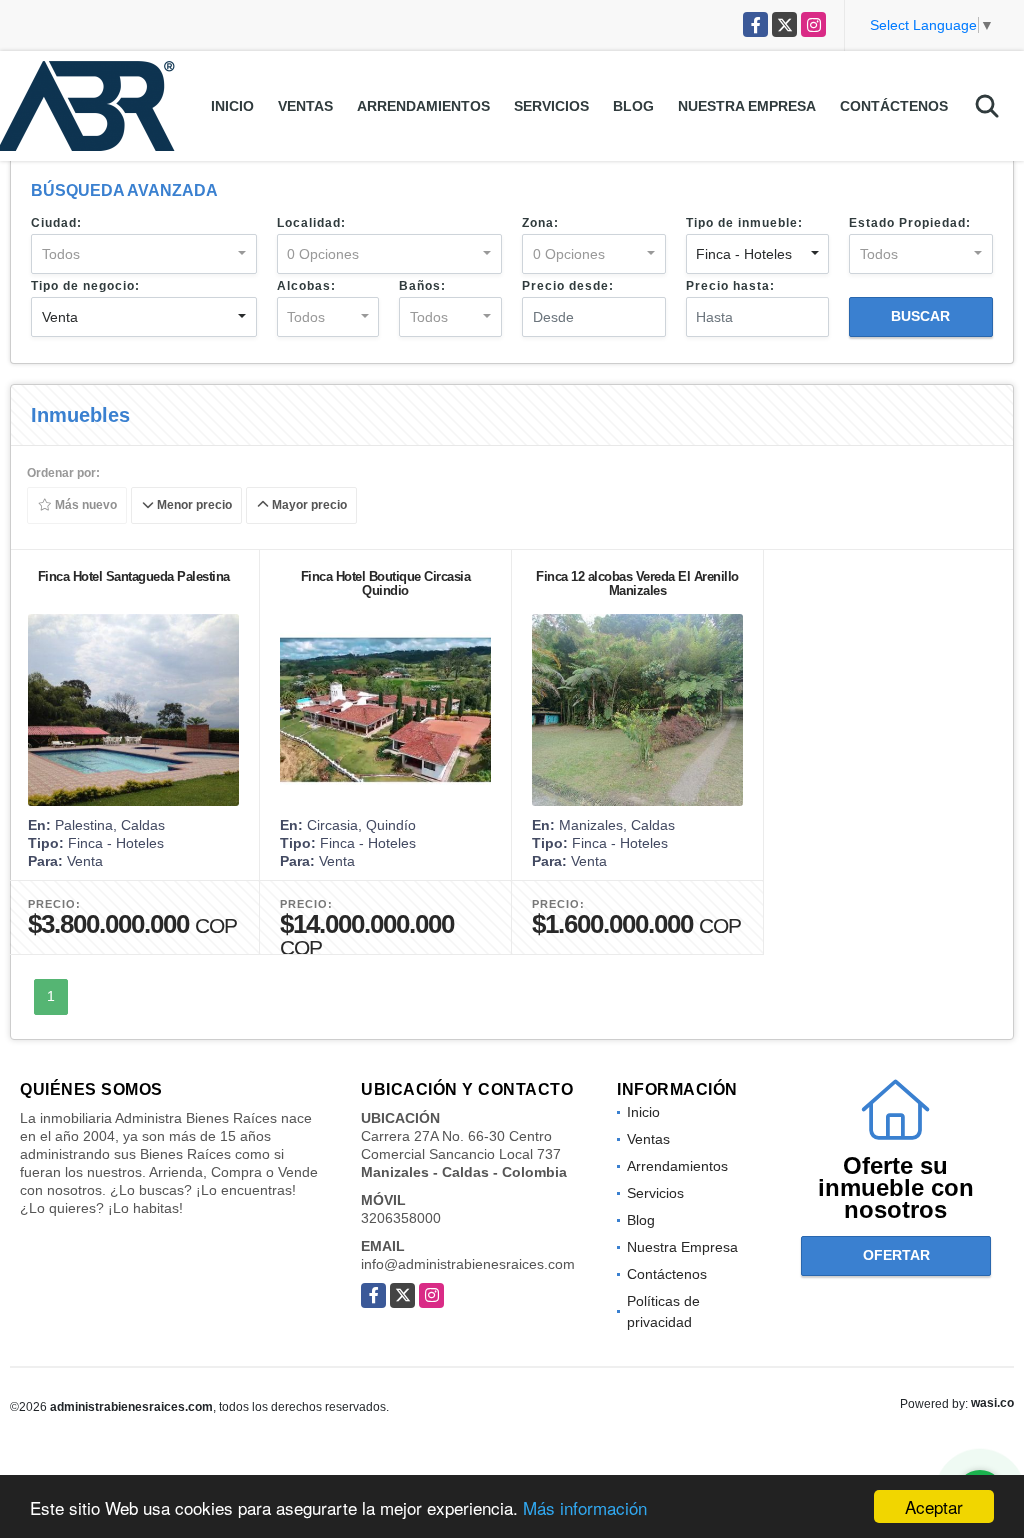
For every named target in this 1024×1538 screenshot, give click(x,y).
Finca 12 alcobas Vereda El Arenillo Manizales (637, 583)
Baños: (422, 286)
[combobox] (144, 254)
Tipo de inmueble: (744, 223)
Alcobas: (306, 286)
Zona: (540, 223)
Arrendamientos (423, 106)
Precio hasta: (730, 286)
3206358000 (401, 1218)
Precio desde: (568, 286)
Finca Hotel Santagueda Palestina (134, 576)
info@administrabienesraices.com (468, 1264)
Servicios (551, 106)
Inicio (232, 106)
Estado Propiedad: (910, 223)
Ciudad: (56, 223)
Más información (585, 1507)
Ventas (305, 106)
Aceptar (934, 1506)
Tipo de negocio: (85, 286)
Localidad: (311, 223)
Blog (633, 106)
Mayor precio (308, 506)
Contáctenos (894, 106)
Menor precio (193, 506)
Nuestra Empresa (747, 106)
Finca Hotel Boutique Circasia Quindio (386, 583)
